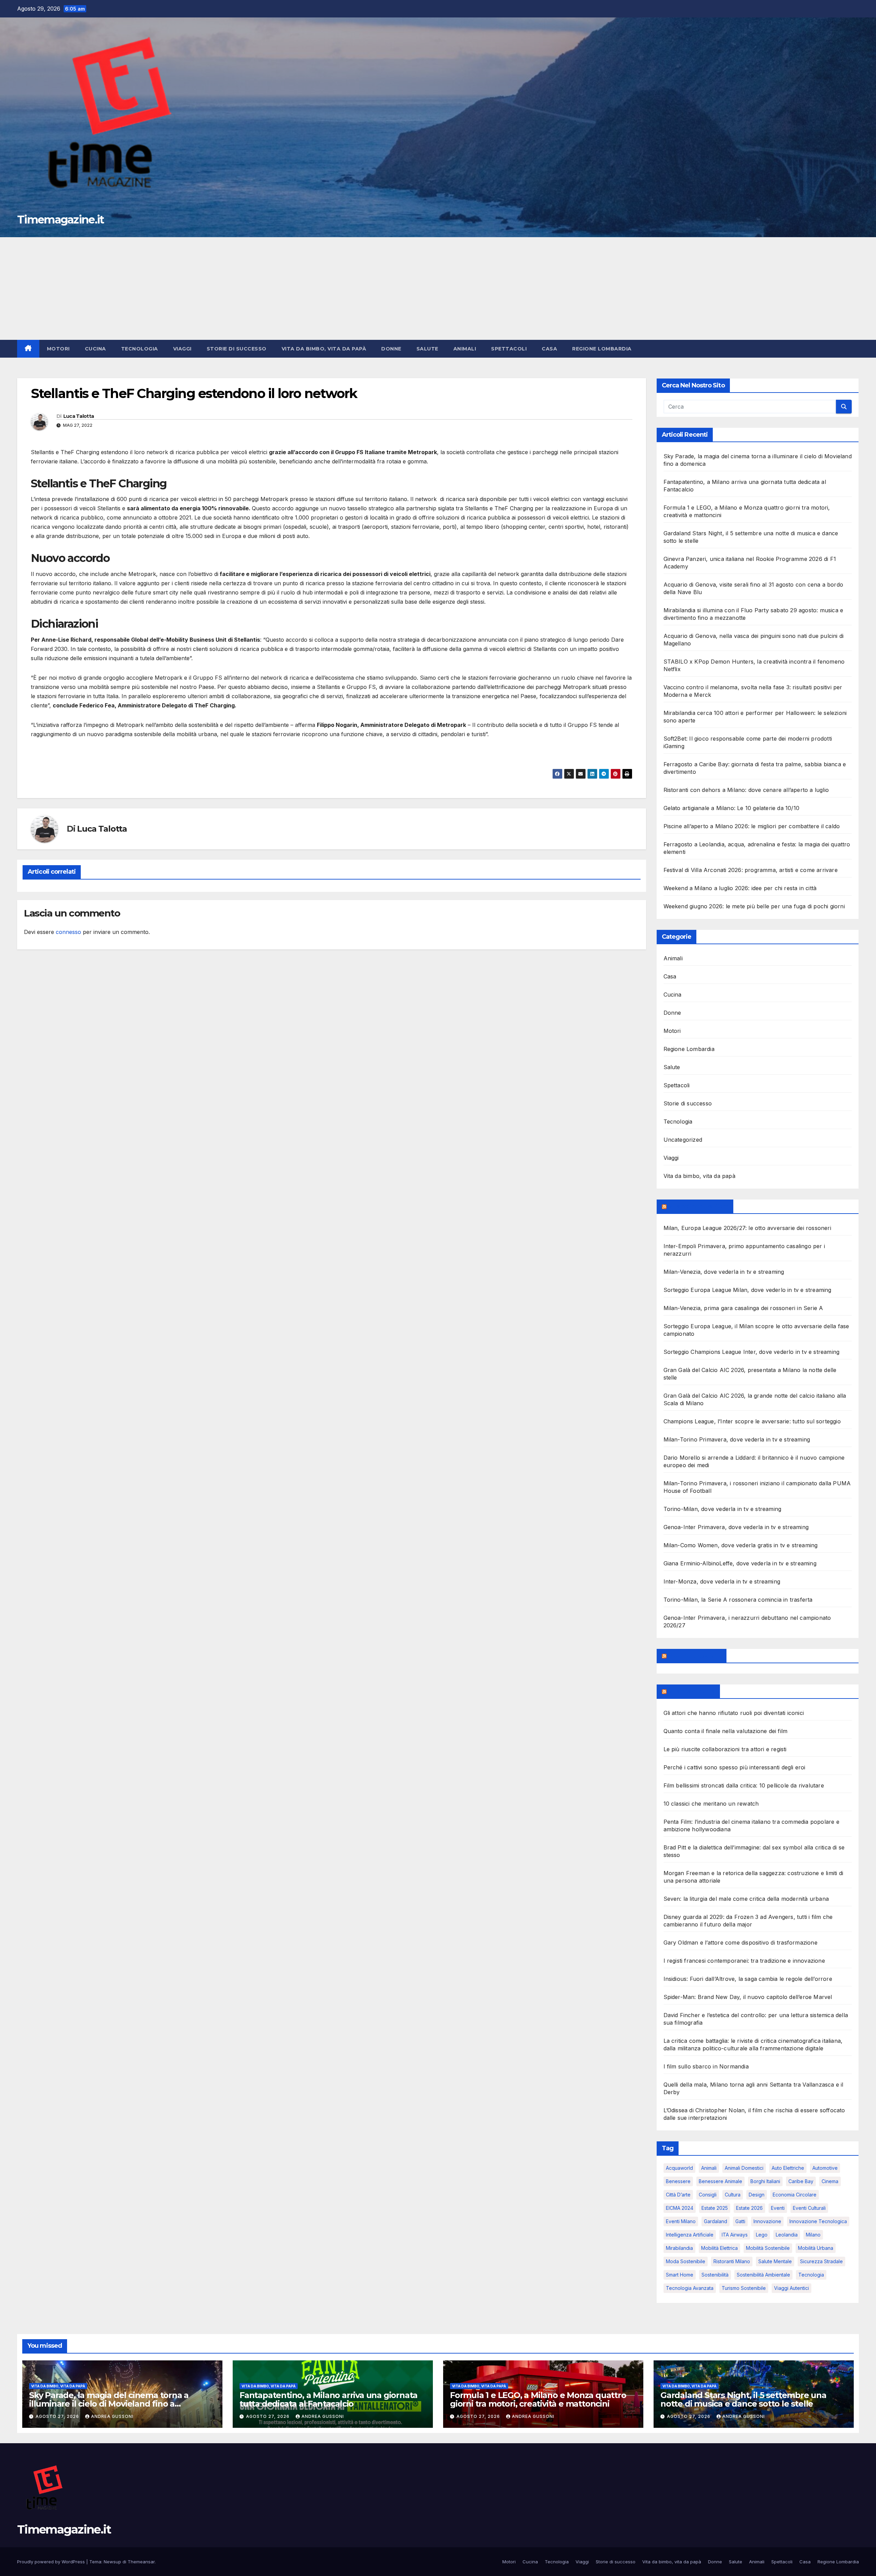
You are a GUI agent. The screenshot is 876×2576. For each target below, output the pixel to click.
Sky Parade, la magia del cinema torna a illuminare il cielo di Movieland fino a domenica (109, 2404)
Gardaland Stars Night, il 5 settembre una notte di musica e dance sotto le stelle (743, 2399)
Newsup (112, 2562)
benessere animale (720, 2181)
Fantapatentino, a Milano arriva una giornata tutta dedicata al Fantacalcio (328, 2399)
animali (709, 2168)
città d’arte (678, 2195)
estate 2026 (749, 2208)
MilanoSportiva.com (698, 1206)
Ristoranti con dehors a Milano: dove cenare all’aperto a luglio (746, 790)
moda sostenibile (686, 2261)
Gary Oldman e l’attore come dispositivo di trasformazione (740, 1943)
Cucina (95, 349)
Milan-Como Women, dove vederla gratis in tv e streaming (741, 1545)
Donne (391, 349)
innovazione (767, 2221)
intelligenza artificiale (690, 2235)
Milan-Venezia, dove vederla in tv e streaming (724, 1272)
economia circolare (795, 2195)
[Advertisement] (438, 289)
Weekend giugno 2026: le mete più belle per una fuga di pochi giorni (754, 906)
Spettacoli (509, 349)
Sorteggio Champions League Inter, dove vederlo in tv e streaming (752, 1352)
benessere (678, 2181)
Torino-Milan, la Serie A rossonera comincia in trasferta (738, 1600)
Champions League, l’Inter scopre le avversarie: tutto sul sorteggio (752, 1421)
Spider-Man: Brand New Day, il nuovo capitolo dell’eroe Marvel (748, 1997)
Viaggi (182, 349)
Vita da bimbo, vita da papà (324, 349)
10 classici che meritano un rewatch (711, 1804)
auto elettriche (788, 2168)
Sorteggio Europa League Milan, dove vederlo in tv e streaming (748, 1290)
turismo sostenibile (744, 2288)
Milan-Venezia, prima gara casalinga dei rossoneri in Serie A (743, 1308)
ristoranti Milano (732, 2261)
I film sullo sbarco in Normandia (706, 2066)
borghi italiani (765, 2181)
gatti (740, 2221)
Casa (549, 349)
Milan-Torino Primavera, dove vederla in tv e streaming (737, 1439)
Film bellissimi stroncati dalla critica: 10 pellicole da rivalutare (744, 1785)
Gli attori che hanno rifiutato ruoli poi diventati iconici (734, 1713)
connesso (68, 932)
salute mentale (775, 2261)
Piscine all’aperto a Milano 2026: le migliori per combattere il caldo (752, 826)
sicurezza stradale (821, 2261)
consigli (708, 2195)
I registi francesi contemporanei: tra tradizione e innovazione (744, 1961)
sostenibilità (715, 2275)
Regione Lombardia (602, 349)
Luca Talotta (79, 416)
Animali (465, 349)
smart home (680, 2275)
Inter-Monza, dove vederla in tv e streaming (722, 1581)
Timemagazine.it (61, 220)
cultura (733, 2195)
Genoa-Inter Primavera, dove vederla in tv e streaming (736, 1527)
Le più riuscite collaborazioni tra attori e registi (725, 1749)
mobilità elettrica (719, 2248)
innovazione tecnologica (818, 2221)
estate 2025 (715, 2208)
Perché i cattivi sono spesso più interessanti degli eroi (735, 1767)
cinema (830, 2181)
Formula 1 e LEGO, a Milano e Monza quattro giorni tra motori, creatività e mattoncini (538, 2399)
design (757, 2195)
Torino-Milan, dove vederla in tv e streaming (723, 1509)
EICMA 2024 (680, 2208)
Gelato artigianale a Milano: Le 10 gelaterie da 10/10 (732, 808)
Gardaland (716, 2221)
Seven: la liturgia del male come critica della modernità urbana (746, 1899)
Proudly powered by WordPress (52, 2562)
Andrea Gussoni (112, 2416)
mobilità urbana (816, 2248)
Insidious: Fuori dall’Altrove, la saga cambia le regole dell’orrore (748, 1979)
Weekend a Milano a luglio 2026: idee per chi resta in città (740, 888)
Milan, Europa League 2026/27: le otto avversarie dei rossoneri (747, 1228)
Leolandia (787, 2235)
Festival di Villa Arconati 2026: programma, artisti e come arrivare (751, 870)
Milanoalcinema (691, 1691)
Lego (762, 2235)
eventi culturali (809, 2208)
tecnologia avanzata (690, 2288)
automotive (825, 2168)
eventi (778, 2208)
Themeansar (141, 2562)
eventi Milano (681, 2221)
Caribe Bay (801, 2181)
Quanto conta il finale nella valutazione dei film (726, 1731)
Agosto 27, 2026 (58, 2416)
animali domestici (744, 2168)
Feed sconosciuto (695, 1656)
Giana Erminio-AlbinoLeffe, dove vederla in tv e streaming (740, 1563)
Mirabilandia (679, 2248)
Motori (58, 349)
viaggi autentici (791, 2288)
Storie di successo (237, 349)
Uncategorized (683, 1140)
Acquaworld (679, 2168)
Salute (427, 349)
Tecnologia (140, 349)
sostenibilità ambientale (763, 2275)
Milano (813, 2235)
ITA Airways (735, 2235)
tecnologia (811, 2275)
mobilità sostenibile (768, 2248)
